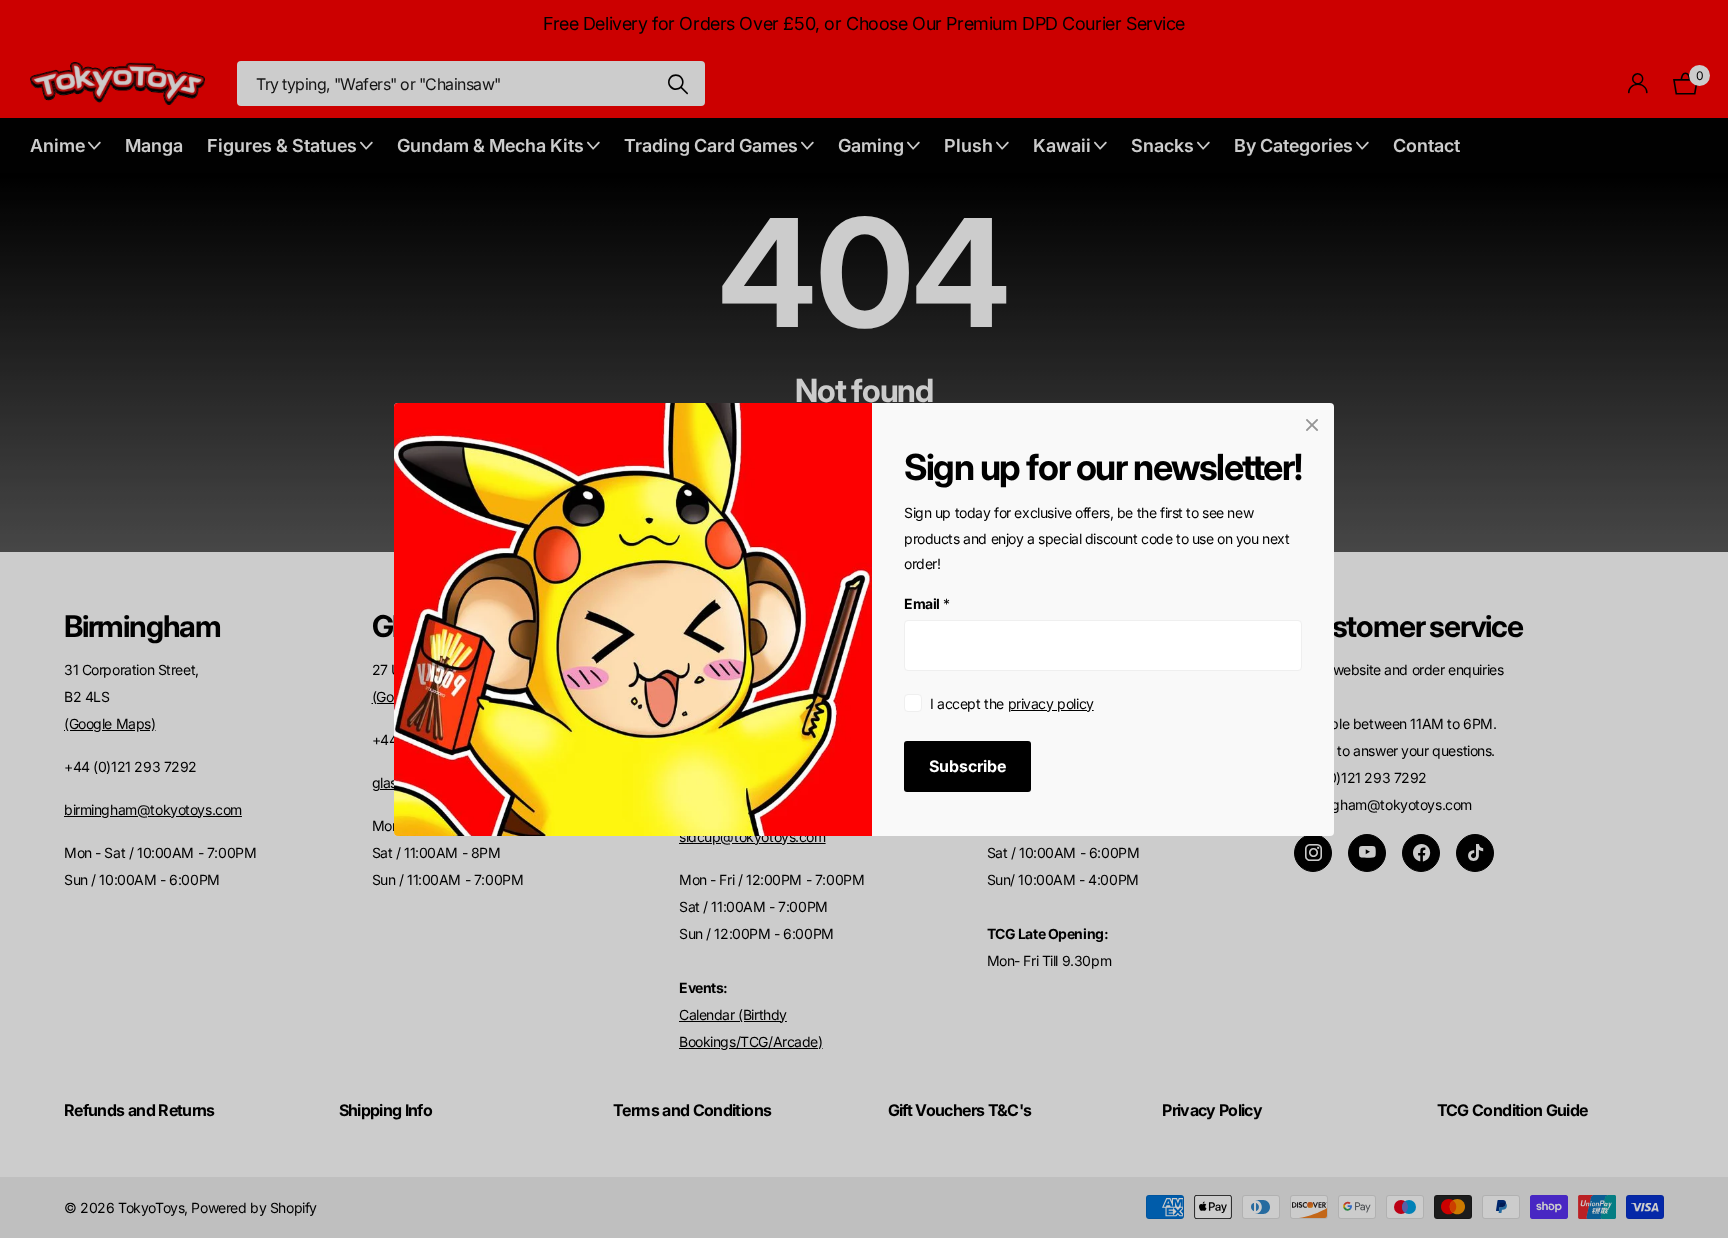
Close (1312, 425)
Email (927, 603)
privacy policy (1051, 702)
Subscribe (967, 765)
